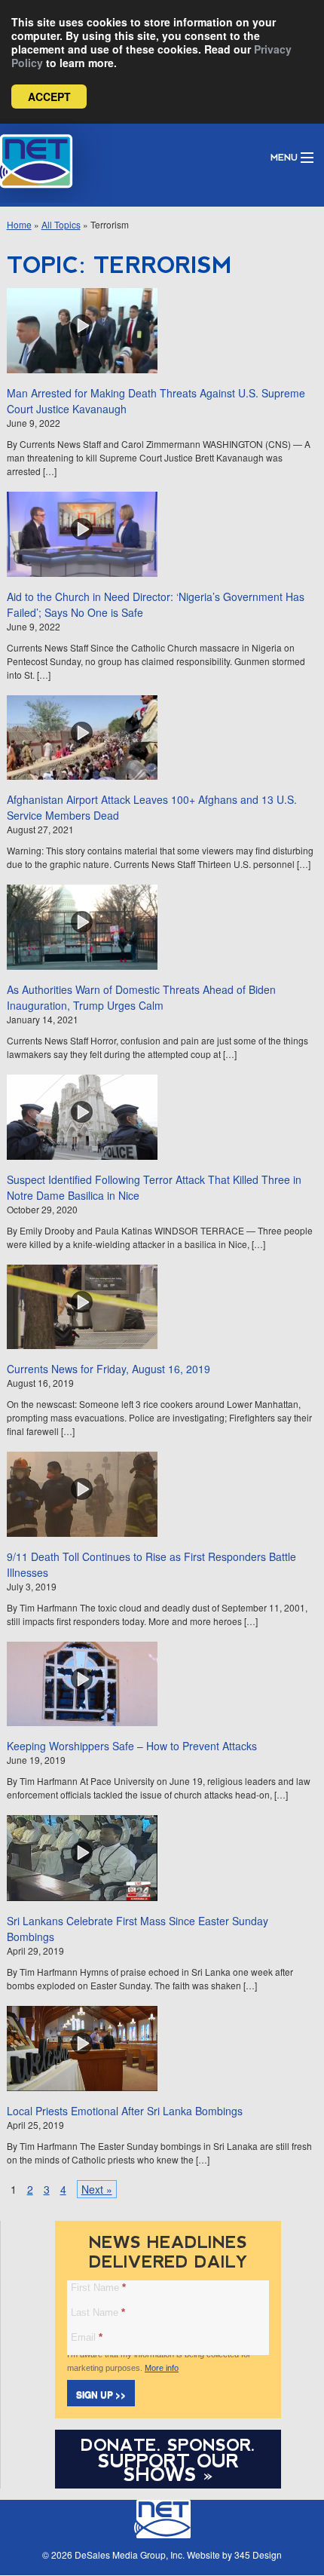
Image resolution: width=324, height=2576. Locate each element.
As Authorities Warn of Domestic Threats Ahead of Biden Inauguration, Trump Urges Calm (141, 997)
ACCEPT (49, 97)
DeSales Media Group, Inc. (130, 2555)
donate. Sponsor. (168, 2445)
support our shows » (168, 2467)
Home (19, 224)
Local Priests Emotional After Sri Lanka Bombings (125, 2111)
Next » (97, 2189)
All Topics (61, 224)
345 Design (258, 2555)
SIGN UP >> (101, 2394)
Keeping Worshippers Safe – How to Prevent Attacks (132, 1746)
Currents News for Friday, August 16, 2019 (109, 1369)
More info (162, 2368)
